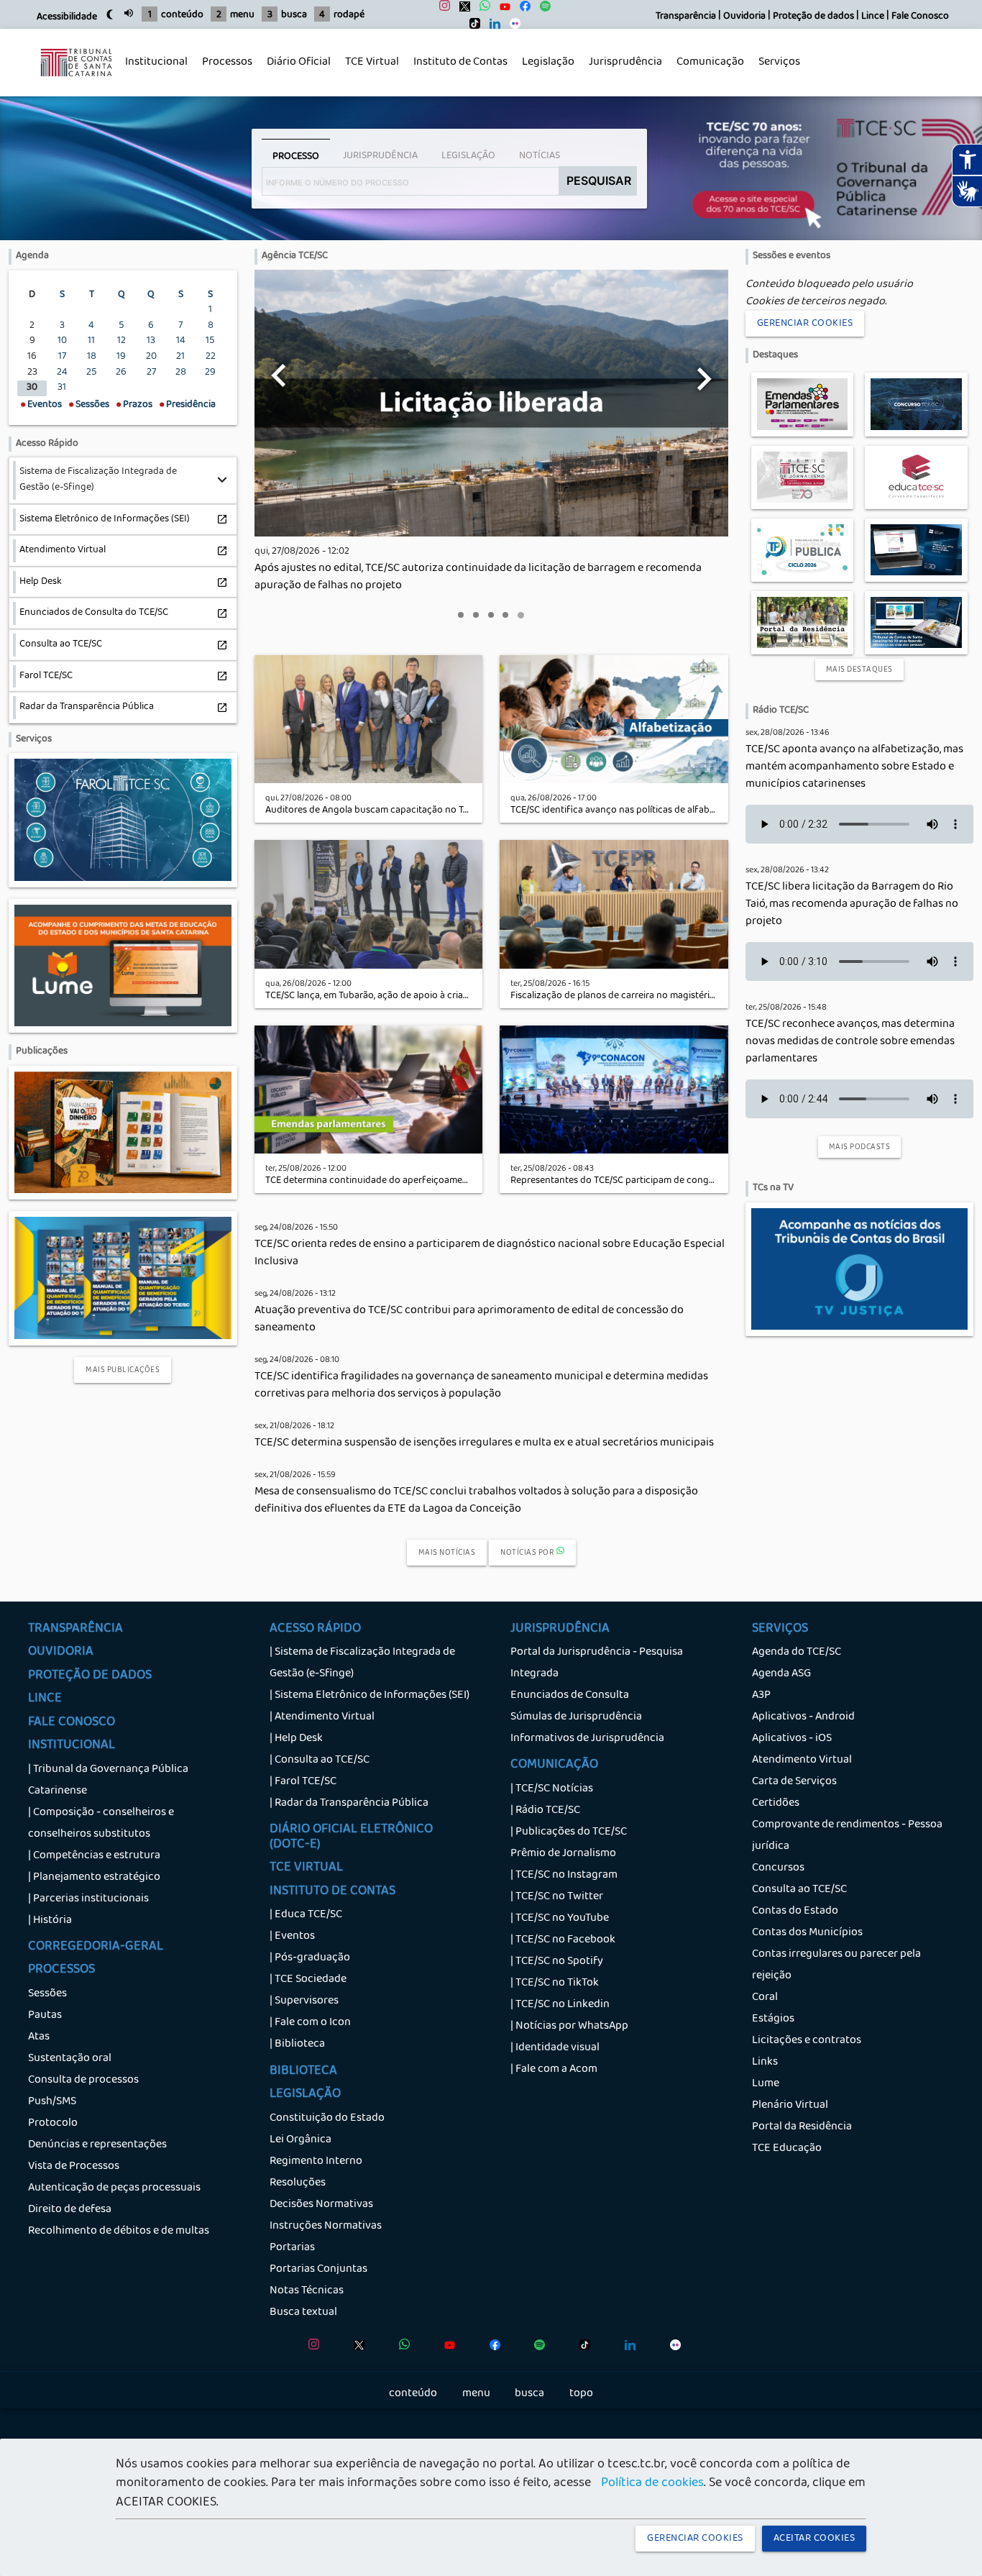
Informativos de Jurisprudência (587, 1739)
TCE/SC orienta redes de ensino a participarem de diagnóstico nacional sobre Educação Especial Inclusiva (490, 1253)
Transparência (686, 17)
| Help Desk (296, 1739)
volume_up (129, 13)
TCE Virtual (372, 63)
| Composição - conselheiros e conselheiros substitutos (101, 1824)
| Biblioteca (297, 2045)
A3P (761, 1696)
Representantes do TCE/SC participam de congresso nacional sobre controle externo (691, 1181)
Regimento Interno (316, 2162)
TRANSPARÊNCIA (75, 1630)
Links (765, 2063)
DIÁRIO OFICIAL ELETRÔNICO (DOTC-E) (351, 1837)
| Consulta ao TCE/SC (320, 1760)
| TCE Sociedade (308, 1980)
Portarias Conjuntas (318, 2270)
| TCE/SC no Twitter (557, 1897)
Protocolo (53, 2124)
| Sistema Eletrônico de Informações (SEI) (370, 1696)
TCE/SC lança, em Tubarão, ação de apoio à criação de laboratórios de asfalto (428, 996)
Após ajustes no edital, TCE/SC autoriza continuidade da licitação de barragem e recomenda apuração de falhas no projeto (478, 577)
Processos (224, 70)
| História (50, 1921)
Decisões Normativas (321, 2205)
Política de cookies (652, 2484)
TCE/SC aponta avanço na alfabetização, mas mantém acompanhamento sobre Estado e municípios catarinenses (854, 767)
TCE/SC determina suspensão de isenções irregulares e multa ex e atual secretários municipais (484, 1443)
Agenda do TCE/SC (797, 1653)
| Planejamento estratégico (94, 1878)
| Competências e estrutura (94, 1856)
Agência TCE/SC (295, 256)
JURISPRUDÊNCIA (560, 1630)
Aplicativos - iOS (792, 1739)
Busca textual (303, 2313)
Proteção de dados (813, 17)
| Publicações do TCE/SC (569, 1832)
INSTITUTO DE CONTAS (332, 1892)
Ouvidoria (744, 17)
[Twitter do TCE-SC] (461, 10)
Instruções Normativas (326, 2226)
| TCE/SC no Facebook (563, 1940)
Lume (766, 2084)
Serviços (776, 70)
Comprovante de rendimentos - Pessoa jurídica (847, 1836)
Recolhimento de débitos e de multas (119, 2232)
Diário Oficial (299, 63)
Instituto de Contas (460, 63)
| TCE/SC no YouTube (560, 1919)
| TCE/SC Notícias (552, 1789)
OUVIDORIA (61, 1653)
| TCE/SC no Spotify (557, 1962)
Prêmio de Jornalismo (563, 1854)
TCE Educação (787, 2149)
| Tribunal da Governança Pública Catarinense (108, 1781)
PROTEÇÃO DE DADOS (90, 1676)
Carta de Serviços (794, 1782)
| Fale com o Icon (310, 2023)
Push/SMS (52, 2102)
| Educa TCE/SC (306, 1915)
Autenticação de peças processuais (114, 2188)
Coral (765, 1998)
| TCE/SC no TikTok (555, 1983)
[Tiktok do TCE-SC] (471, 27)
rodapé (349, 15)
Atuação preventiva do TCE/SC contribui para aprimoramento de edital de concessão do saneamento (469, 1320)
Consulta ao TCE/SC (799, 1890)
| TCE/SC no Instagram (564, 1876)
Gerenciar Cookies (805, 324)
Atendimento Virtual (802, 1760)
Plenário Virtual (790, 2106)
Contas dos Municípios (807, 1933)
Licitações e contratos (807, 2041)
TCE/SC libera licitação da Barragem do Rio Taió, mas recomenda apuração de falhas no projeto (852, 905)
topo (581, 2394)
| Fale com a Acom (554, 2070)
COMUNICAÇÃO (554, 1766)
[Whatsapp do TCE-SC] (481, 10)
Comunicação (707, 70)
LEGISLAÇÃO (305, 2095)
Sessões (47, 1994)
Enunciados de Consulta (570, 1696)
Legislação (545, 70)
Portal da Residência (802, 2127)
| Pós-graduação (310, 1958)
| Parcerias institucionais (88, 1899)
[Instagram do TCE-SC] (441, 10)
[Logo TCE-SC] (76, 84)
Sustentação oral (70, 2059)
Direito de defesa (70, 2210)
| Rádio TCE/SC (545, 1811)
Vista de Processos (74, 2167)
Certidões (776, 1804)
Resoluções (298, 2183)
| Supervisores (304, 2001)
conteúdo (182, 15)
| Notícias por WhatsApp (569, 2027)
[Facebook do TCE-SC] (522, 10)
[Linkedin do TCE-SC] (491, 27)
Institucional (153, 70)
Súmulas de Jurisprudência (576, 1717)
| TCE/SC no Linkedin (560, 2005)
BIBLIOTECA (303, 2072)
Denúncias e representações (97, 2145)
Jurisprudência (622, 70)
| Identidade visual (555, 2048)
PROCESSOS (61, 1970)
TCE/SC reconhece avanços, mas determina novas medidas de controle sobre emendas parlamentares (850, 1042)
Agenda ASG (781, 1674)
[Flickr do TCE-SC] (511, 27)
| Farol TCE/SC (303, 1782)
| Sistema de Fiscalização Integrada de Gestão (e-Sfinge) (362, 1663)
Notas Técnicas (307, 2291)
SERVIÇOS (780, 1630)
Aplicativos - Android (803, 1717)
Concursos (778, 1868)
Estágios (773, 2019)
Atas (39, 2037)
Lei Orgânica (300, 2140)
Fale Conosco (920, 17)
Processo (296, 157)
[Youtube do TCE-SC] (501, 10)
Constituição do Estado (327, 2119)
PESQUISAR (599, 181)
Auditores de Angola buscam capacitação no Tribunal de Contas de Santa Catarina (441, 811)
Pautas (45, 2016)
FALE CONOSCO (72, 1723)
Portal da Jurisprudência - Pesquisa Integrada (597, 1663)
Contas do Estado (795, 1912)
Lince (873, 17)
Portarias (292, 2248)
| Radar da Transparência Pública (349, 1804)
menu (242, 15)
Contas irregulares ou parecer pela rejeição (836, 1965)
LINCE (45, 1699)
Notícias (540, 156)
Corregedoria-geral (96, 1947)
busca (294, 15)
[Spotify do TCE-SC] (542, 10)
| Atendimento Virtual (322, 1717)
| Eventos (292, 1937)
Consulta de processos (83, 2081)
